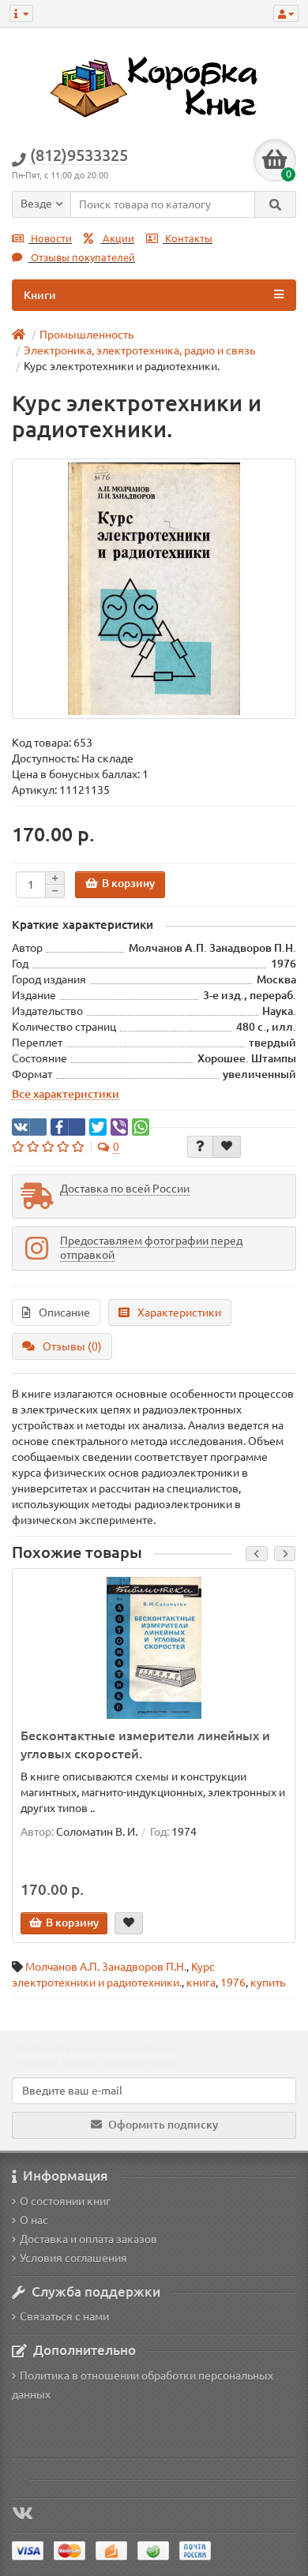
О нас (34, 2220)
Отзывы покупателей (82, 258)
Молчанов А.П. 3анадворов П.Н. (106, 1967)
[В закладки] (227, 1147)
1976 (233, 1983)
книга (201, 1983)
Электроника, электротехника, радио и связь (139, 350)
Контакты (188, 239)
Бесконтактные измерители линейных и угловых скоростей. (145, 1745)
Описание (64, 1312)
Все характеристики (66, 1094)
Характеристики (179, 1312)
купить (268, 1983)
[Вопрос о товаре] (200, 1147)
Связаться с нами (64, 2316)
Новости (50, 239)
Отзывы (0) (72, 1346)
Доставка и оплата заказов (88, 2239)
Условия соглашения (73, 2258)
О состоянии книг (65, 2201)
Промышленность (86, 335)
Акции (117, 239)
